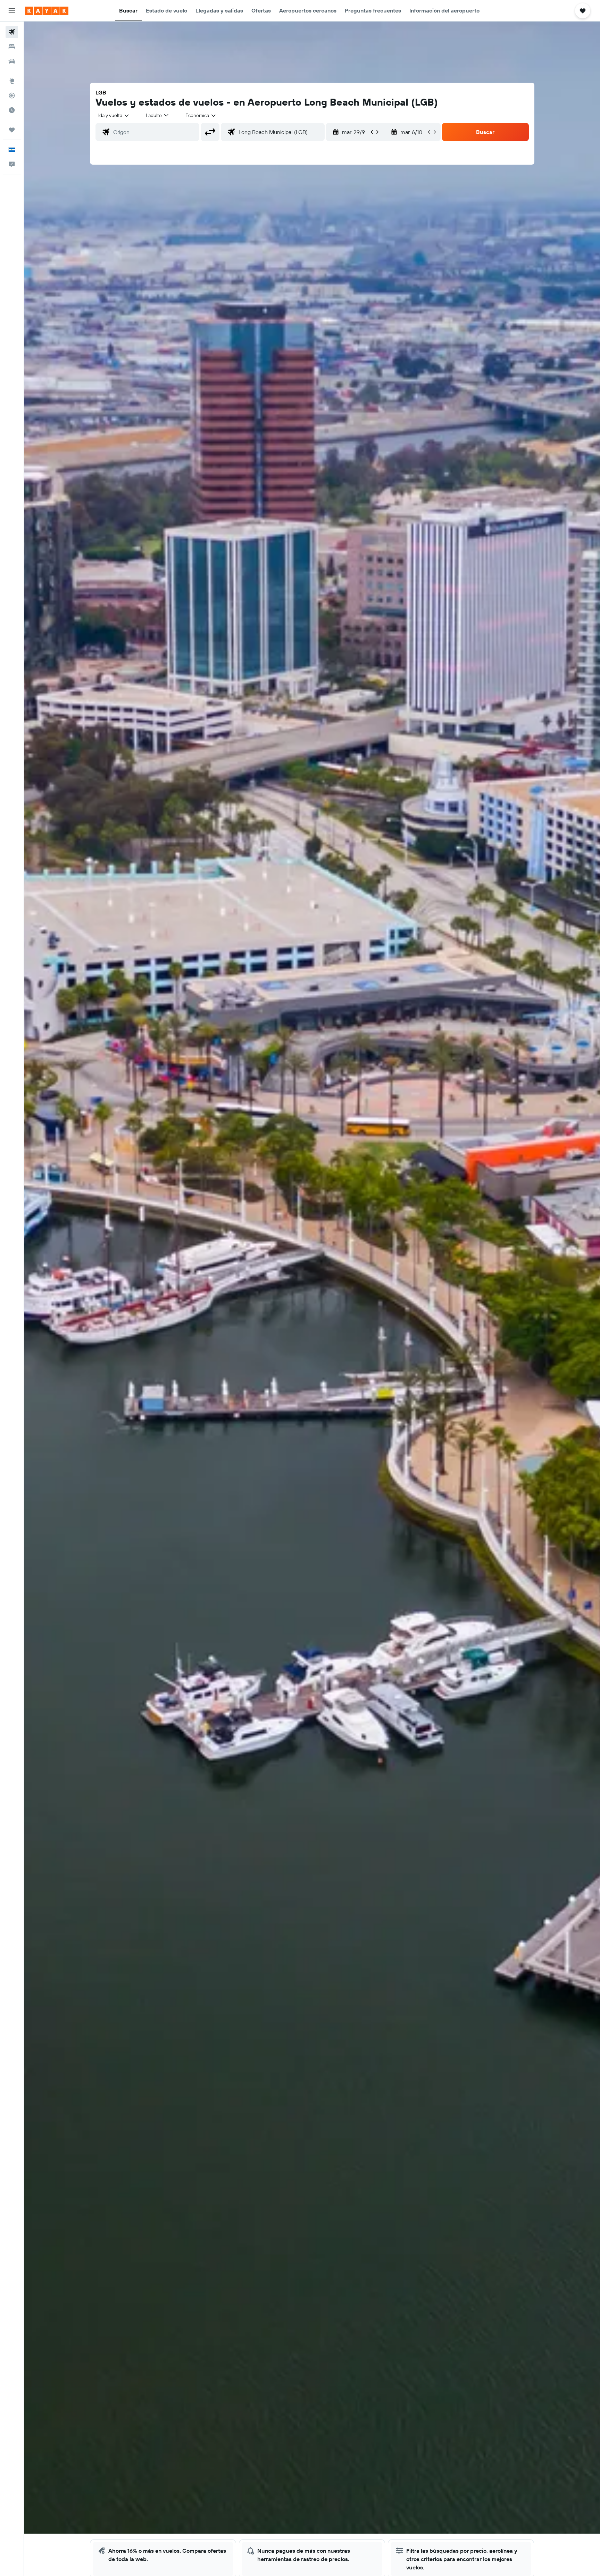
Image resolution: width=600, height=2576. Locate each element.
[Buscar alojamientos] (12, 47)
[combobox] (114, 115)
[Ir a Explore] (12, 81)
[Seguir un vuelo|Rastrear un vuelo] (12, 96)
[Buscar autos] (12, 61)
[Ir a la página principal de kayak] (47, 11)
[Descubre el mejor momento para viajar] (12, 110)
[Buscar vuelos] (12, 32)
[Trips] (12, 130)
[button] (12, 11)
